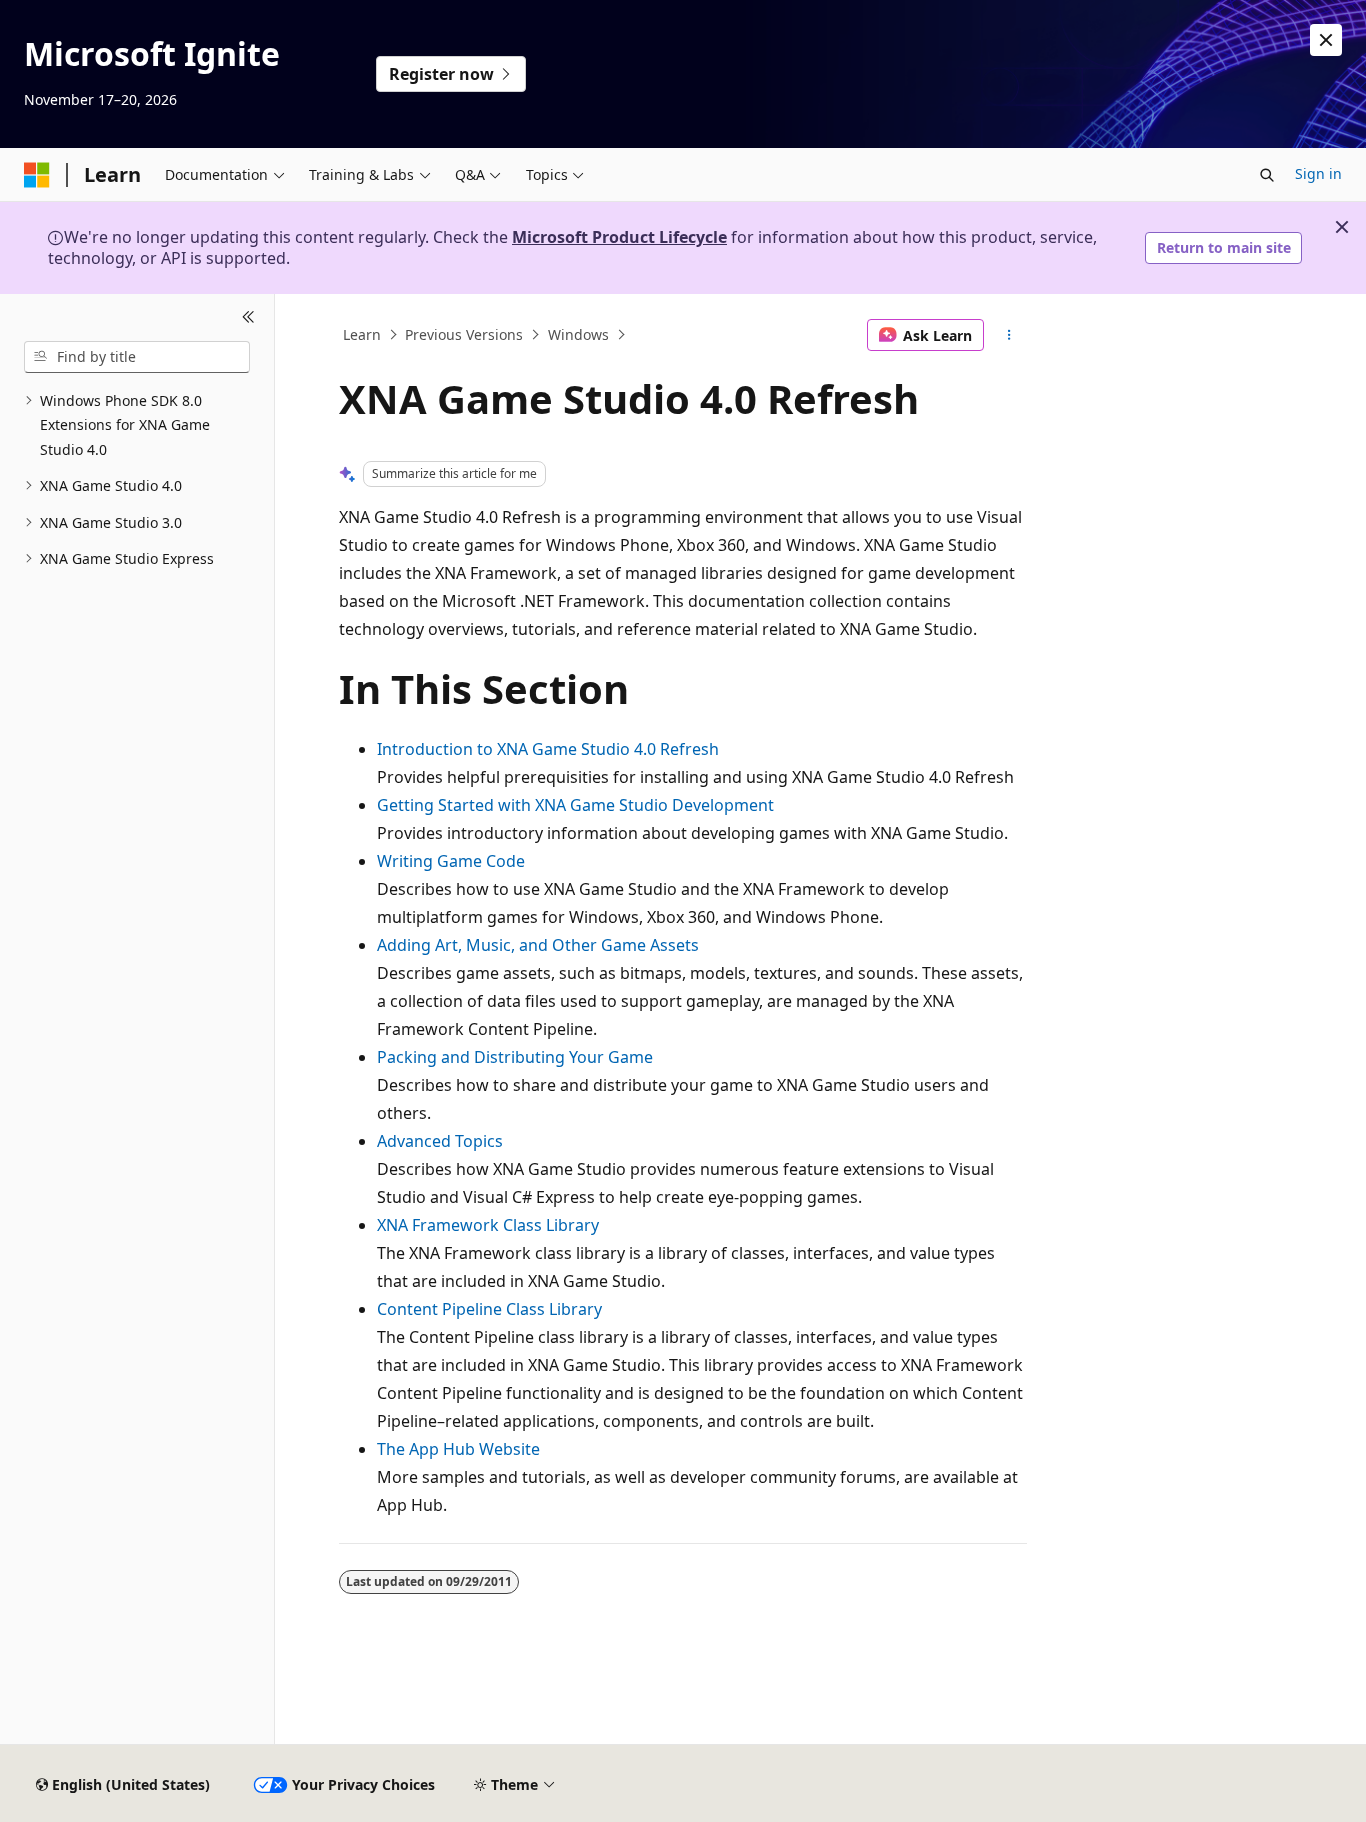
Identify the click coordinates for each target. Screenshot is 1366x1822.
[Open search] (1267, 175)
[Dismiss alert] (1326, 40)
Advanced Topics (440, 1141)
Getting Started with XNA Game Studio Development (575, 805)
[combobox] (137, 357)
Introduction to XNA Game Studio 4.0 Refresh (548, 749)
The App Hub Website (458, 1449)
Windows (578, 334)
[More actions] (1009, 335)
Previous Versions (464, 334)
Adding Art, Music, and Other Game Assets (538, 945)
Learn (362, 334)
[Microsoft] (37, 175)
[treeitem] (137, 426)
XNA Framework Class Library (488, 1225)
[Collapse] (248, 318)
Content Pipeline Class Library (489, 1309)
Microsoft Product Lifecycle (619, 237)
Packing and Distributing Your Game (515, 1057)
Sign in (1318, 173)
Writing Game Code (451, 861)
